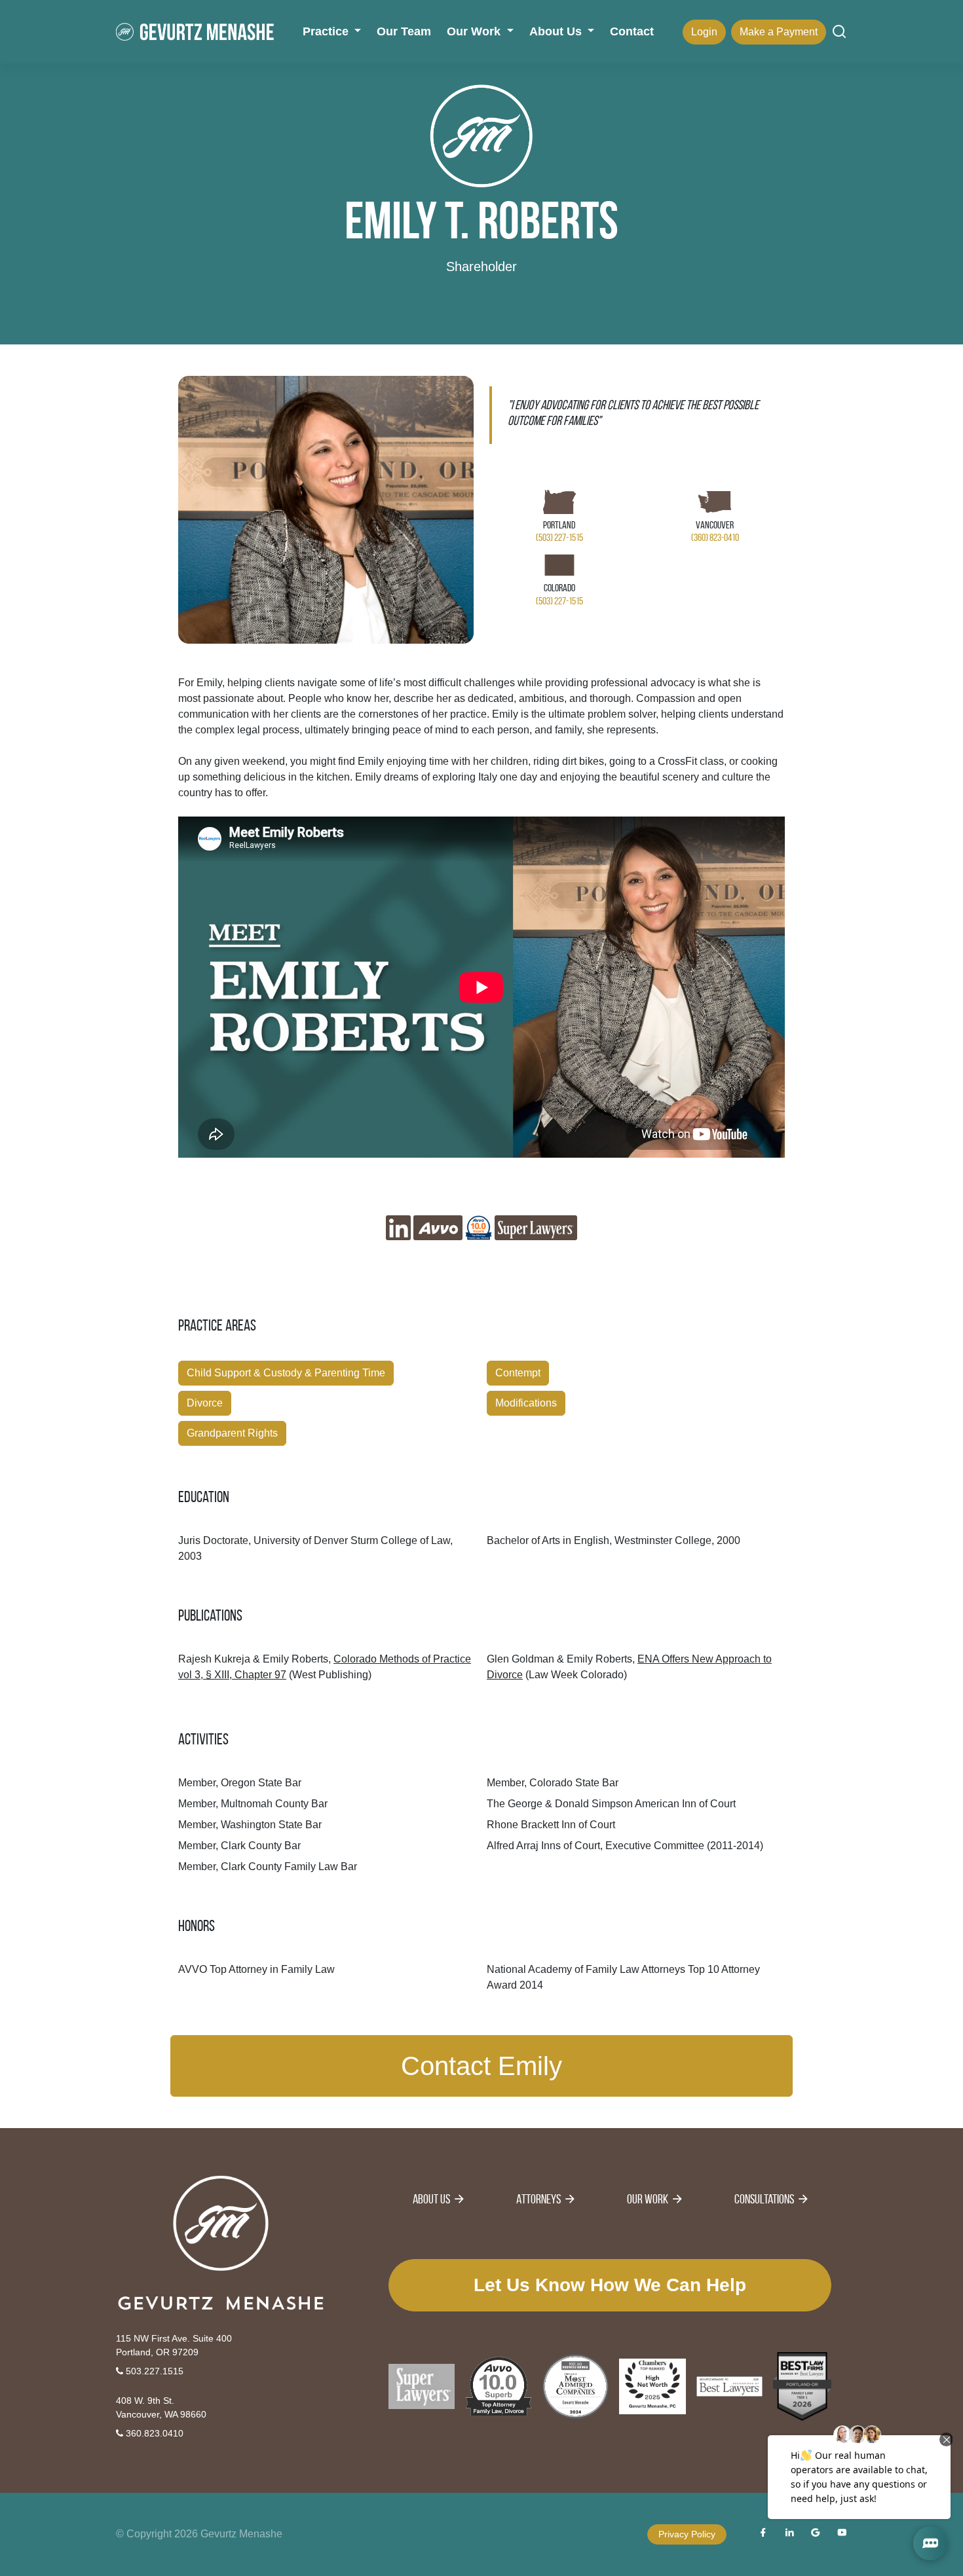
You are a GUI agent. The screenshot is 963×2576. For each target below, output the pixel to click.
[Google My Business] (816, 2534)
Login (704, 32)
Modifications (526, 1403)
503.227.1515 (153, 2371)
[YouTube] (842, 2534)
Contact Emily (481, 2066)
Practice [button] (327, 31)
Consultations (764, 2199)
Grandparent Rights (232, 1433)
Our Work (648, 2199)
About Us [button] (557, 31)
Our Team (404, 31)
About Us (431, 2199)
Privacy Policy (687, 2534)
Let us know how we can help (610, 2285)
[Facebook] (763, 2534)
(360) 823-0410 (715, 537)
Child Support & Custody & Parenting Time (286, 1373)
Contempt (518, 1373)
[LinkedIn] (789, 2534)
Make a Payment (779, 32)
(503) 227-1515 (559, 537)
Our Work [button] (475, 31)
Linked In (398, 1228)
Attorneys (538, 2199)
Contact (632, 31)
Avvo (438, 1228)
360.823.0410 (153, 2433)
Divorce (205, 1403)
